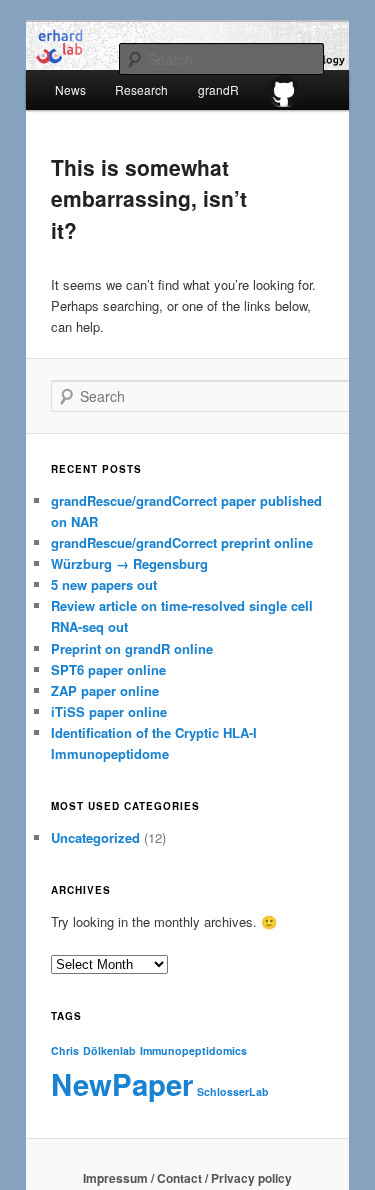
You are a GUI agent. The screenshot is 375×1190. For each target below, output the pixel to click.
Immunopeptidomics (193, 1050)
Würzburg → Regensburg (129, 563)
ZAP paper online (105, 690)
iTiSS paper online (109, 711)
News (70, 89)
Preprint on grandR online (132, 648)
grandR (218, 89)
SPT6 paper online (108, 669)
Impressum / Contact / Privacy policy (187, 1178)
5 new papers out (104, 584)
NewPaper (122, 1084)
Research (141, 89)
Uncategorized (95, 837)
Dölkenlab (109, 1050)
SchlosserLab (233, 1091)
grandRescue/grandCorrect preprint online (182, 542)
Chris (65, 1050)
